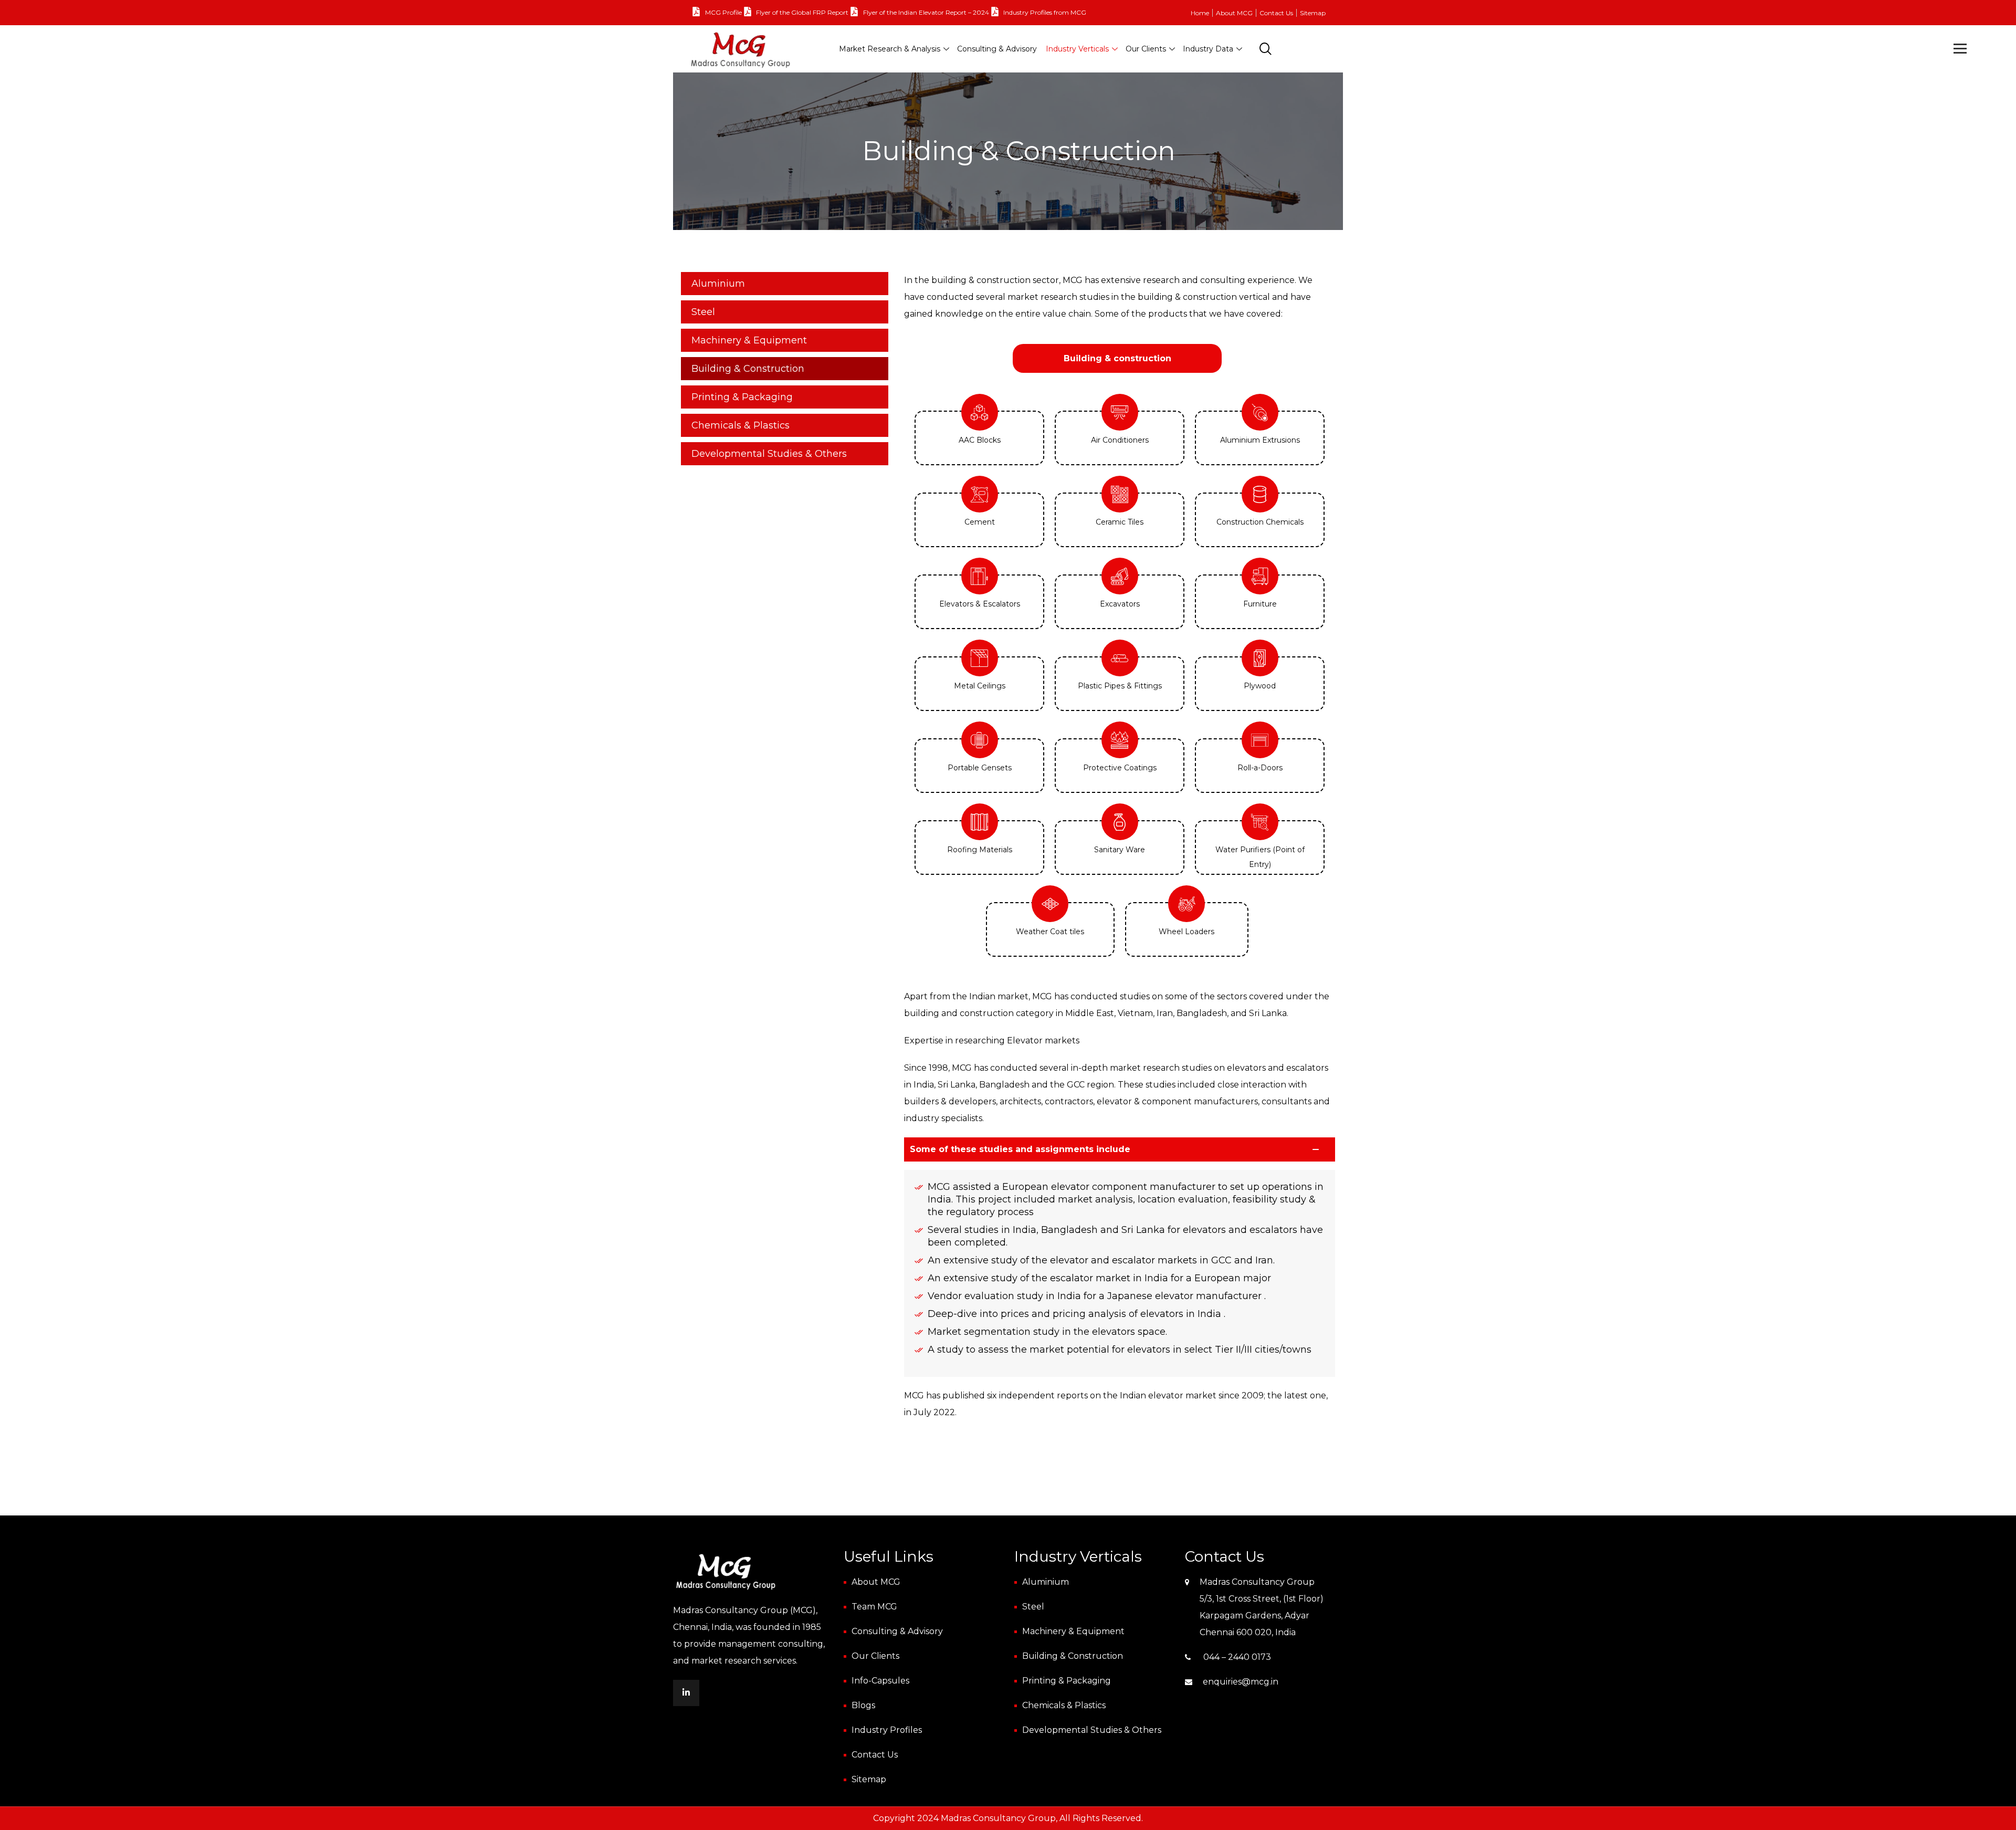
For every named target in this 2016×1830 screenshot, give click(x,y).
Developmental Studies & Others (769, 454)
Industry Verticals (1077, 49)
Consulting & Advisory (997, 49)
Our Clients (1146, 49)
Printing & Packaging (742, 397)
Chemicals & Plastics (741, 425)
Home (1200, 13)
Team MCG (874, 1607)
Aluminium (718, 284)
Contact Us (1276, 13)
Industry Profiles (887, 1730)
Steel (703, 312)
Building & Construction (748, 369)
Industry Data (1208, 49)
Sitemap (1313, 13)
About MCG (1234, 13)
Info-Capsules (880, 1681)
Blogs (863, 1705)
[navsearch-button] (1266, 50)
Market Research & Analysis (890, 49)
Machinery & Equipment (749, 340)
